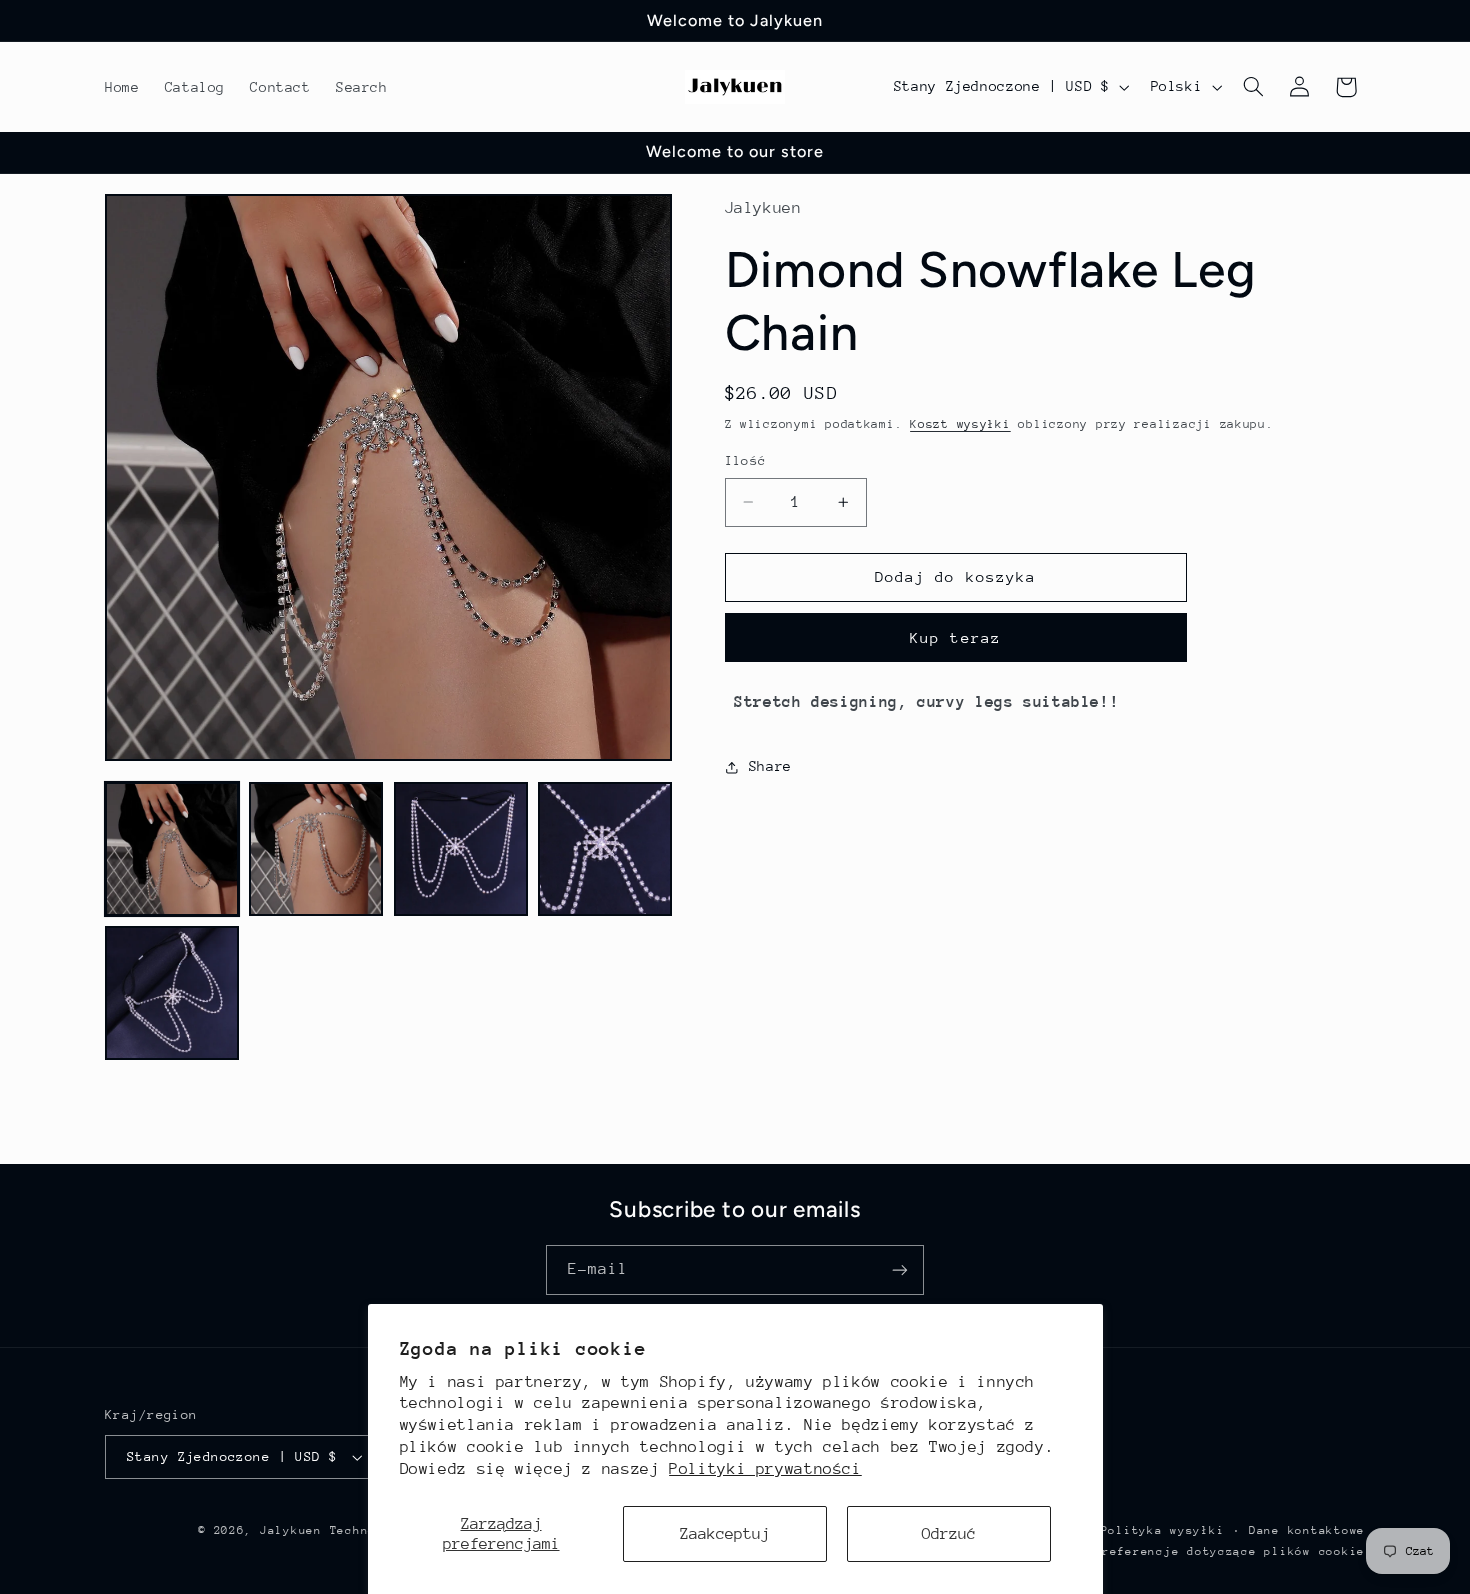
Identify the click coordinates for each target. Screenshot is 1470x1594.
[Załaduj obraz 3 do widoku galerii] (461, 849)
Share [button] (770, 766)
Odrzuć (949, 1534)
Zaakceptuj (725, 1534)
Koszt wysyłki (960, 424)
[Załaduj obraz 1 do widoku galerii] (172, 849)
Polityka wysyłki (1163, 1530)
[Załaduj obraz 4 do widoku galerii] (605, 849)
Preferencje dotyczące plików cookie (1229, 1551)
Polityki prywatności (765, 1469)
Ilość (746, 460)
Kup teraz (955, 637)
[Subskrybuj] (900, 1269)
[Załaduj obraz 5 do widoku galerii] (172, 993)
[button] (1254, 87)
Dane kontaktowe (1307, 1530)
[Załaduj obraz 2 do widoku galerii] (316, 849)
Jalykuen (291, 1530)
